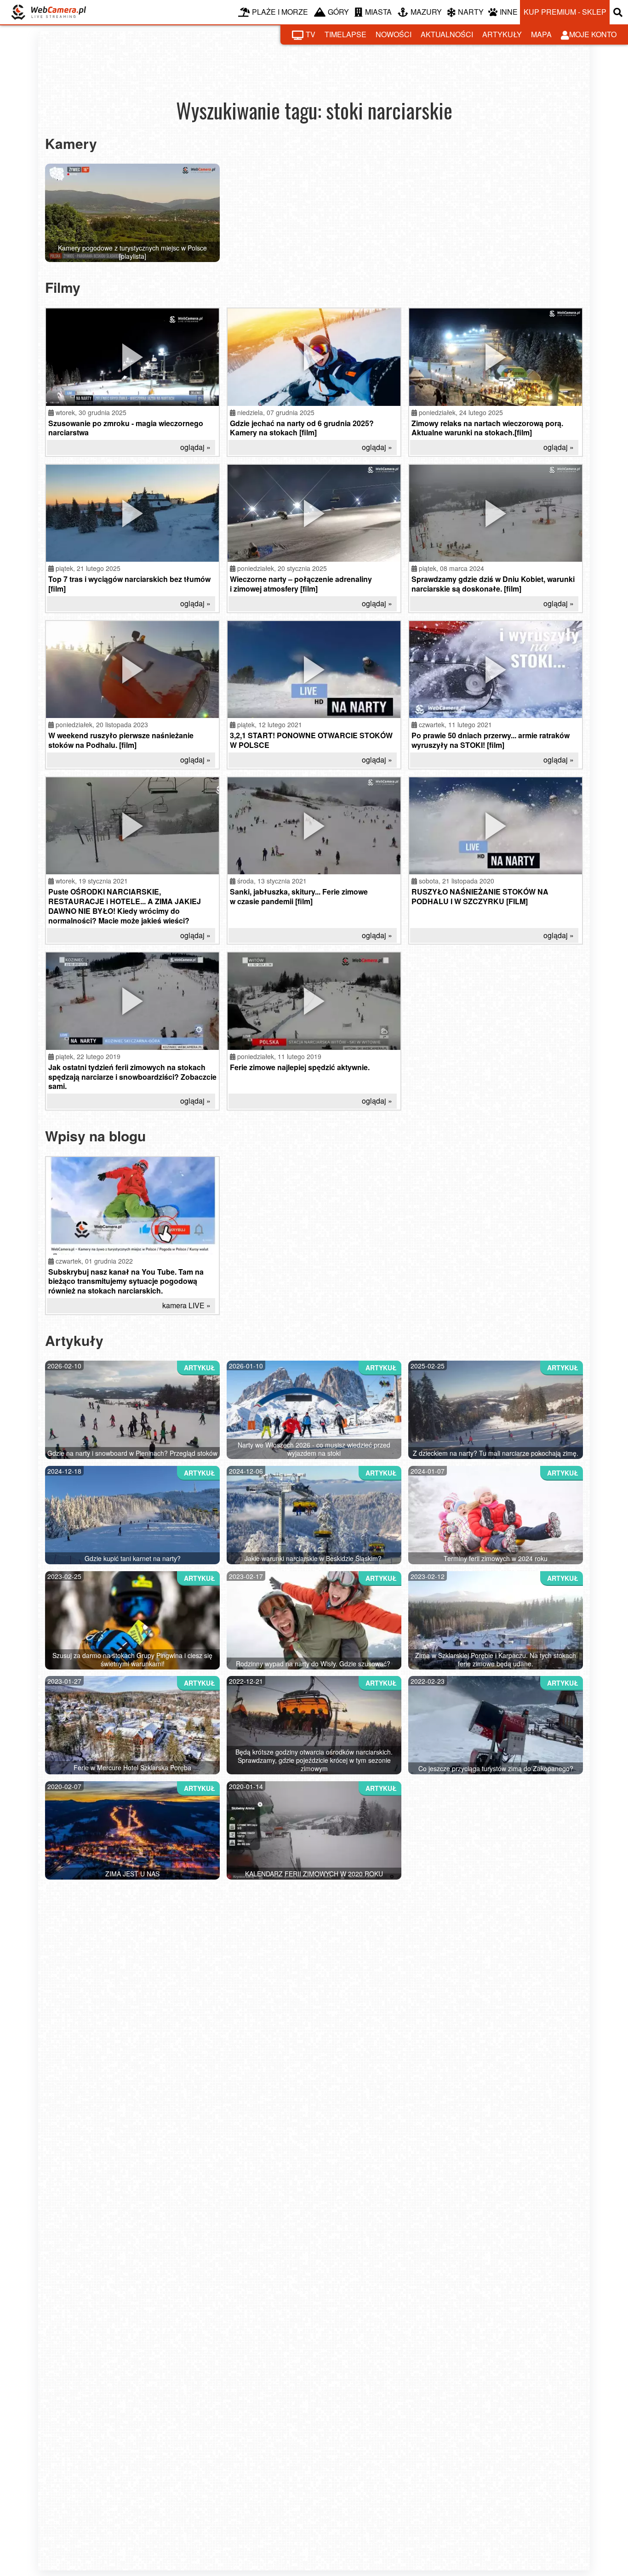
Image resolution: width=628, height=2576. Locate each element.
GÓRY (338, 12)
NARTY (471, 12)
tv (311, 34)
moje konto (593, 34)
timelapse (345, 34)
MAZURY (426, 12)
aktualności (447, 34)
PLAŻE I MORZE (280, 12)
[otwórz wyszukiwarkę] (619, 12)
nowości (394, 34)
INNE (509, 12)
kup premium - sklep (565, 12)
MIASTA (378, 12)
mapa (541, 34)
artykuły (502, 34)
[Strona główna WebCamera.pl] (49, 12)
